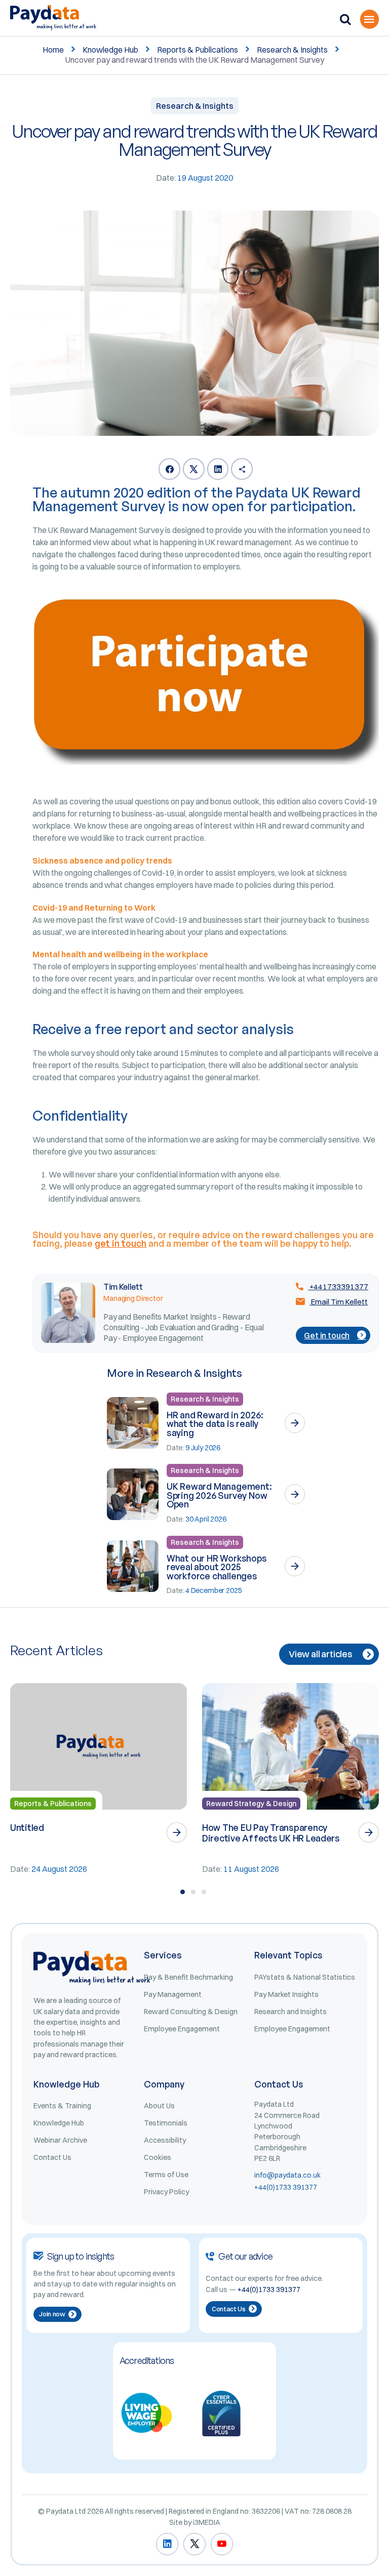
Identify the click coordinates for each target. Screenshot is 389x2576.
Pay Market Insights (286, 1994)
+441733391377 (338, 1286)
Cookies (158, 2157)
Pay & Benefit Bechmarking (188, 1977)
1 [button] (183, 1892)
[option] (99, 1779)
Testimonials (166, 2123)
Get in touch (327, 1335)
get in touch (121, 1243)
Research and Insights (290, 2012)
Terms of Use (166, 2175)
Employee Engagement (182, 2029)
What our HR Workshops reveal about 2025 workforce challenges (217, 1567)
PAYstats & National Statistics (305, 1977)
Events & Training (62, 2106)
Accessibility (165, 2140)
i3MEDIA (207, 2522)
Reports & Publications (198, 50)
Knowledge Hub (110, 50)
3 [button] (204, 1892)
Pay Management (173, 1994)
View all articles (321, 1654)
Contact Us (52, 2157)
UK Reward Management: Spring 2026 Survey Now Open (219, 1495)
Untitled (27, 1827)
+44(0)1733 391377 (286, 2187)
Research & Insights (292, 50)
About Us (159, 2106)
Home (53, 50)
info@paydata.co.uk (287, 2175)
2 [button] (193, 1892)
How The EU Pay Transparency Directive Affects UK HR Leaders (271, 1833)
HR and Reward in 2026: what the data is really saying (215, 1424)
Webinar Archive (60, 2140)
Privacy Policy (166, 2192)
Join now (52, 2314)
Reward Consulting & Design (191, 2012)
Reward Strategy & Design (251, 1804)
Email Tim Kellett (339, 1302)
